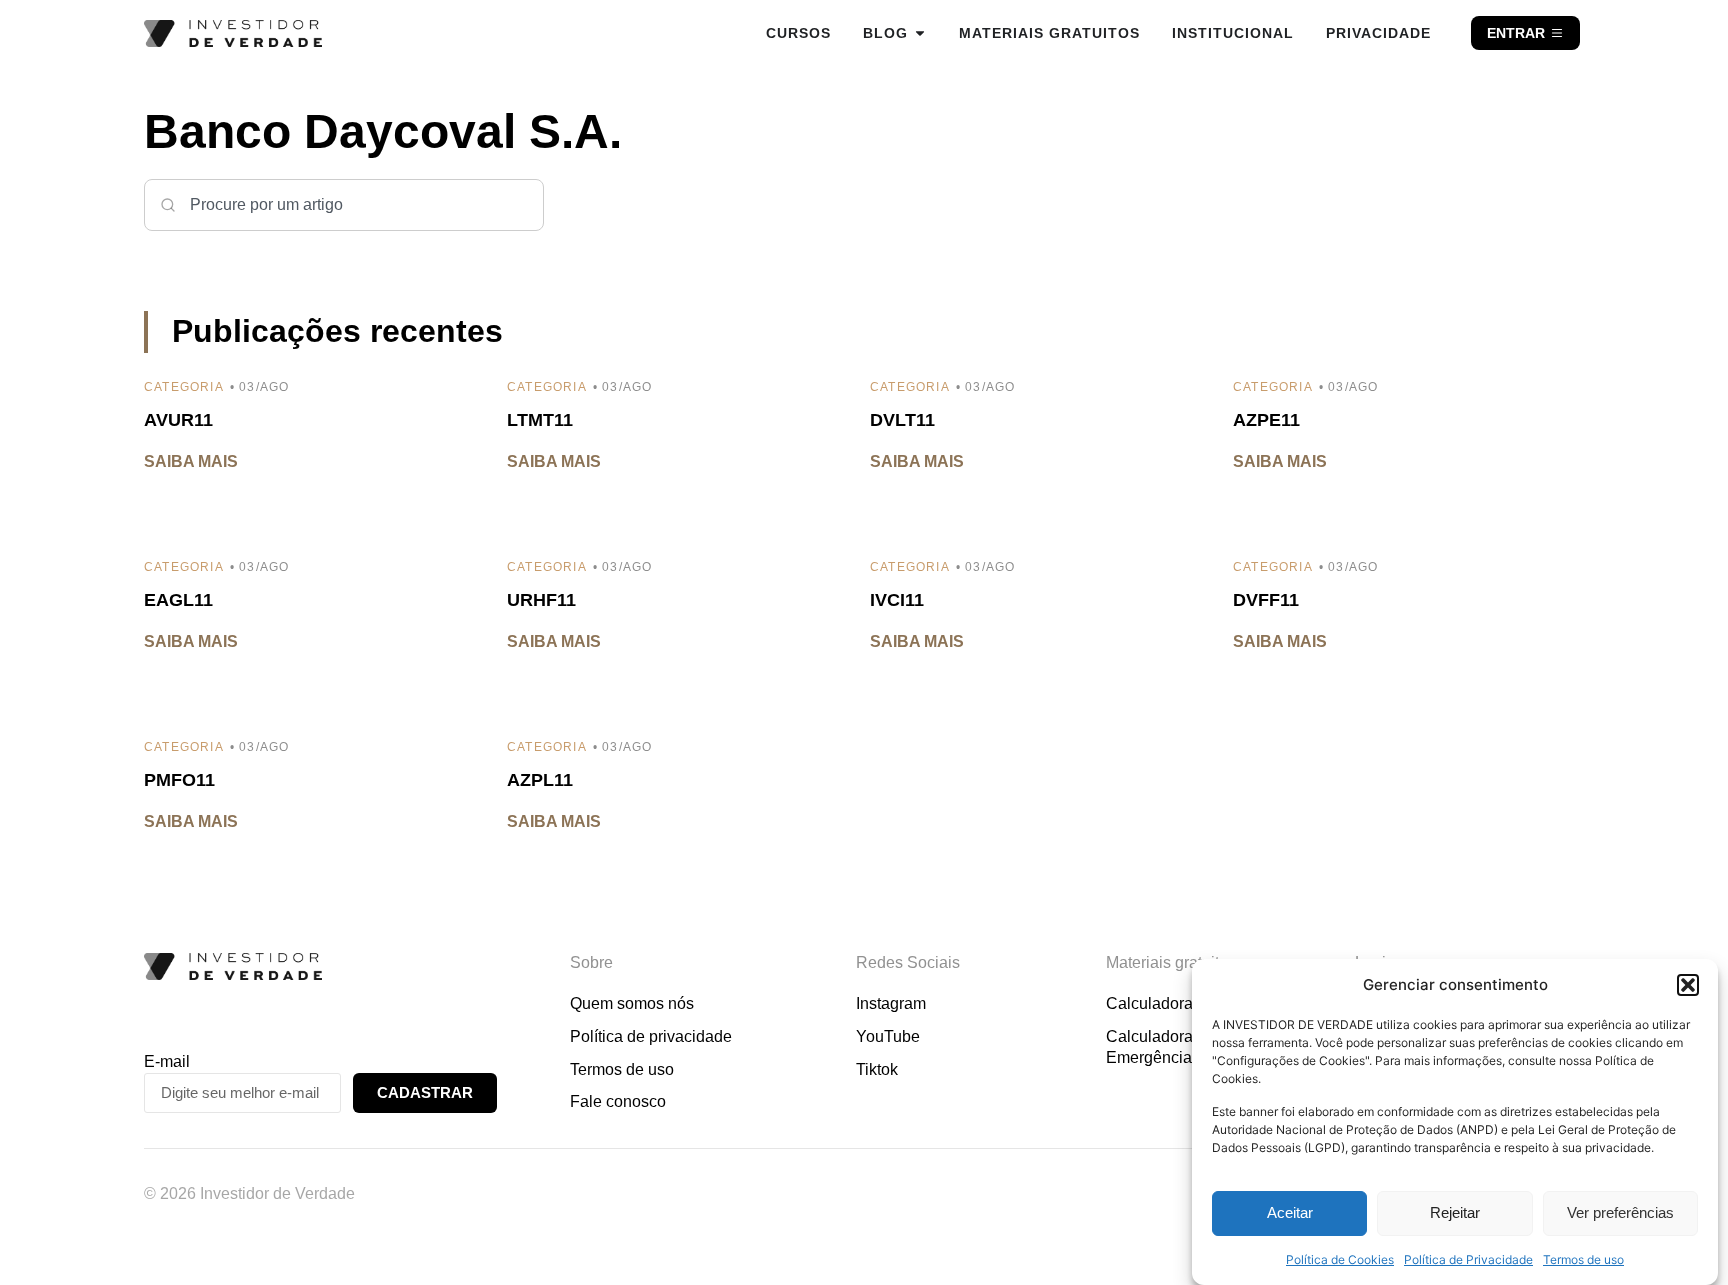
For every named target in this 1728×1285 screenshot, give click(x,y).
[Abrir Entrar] (1557, 33)
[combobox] (344, 205)
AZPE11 (1266, 420)
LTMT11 (540, 420)
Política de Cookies (1340, 1259)
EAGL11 (178, 600)
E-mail (167, 1061)
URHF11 (541, 600)
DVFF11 (1266, 600)
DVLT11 (902, 420)
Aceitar (1290, 1213)
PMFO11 (179, 780)
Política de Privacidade (1468, 1259)
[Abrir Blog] (920, 33)
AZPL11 (540, 780)
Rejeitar (1455, 1213)
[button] (1688, 985)
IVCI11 (897, 600)
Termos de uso (1583, 1259)
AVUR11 (178, 420)
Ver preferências (1620, 1213)
